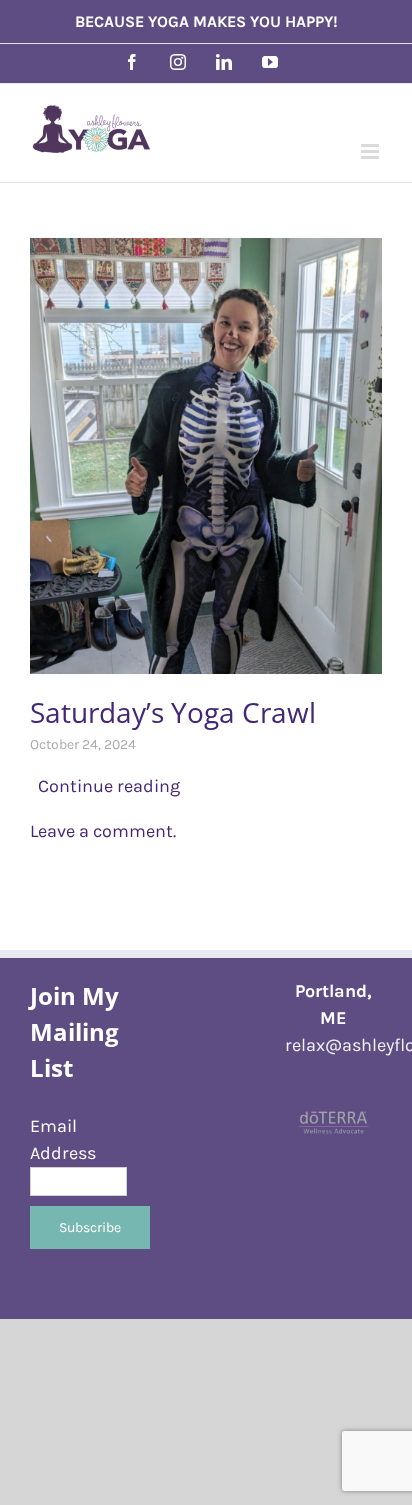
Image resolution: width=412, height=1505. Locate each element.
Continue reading (105, 786)
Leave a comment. (103, 831)
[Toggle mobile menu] (371, 151)
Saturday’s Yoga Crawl (173, 712)
